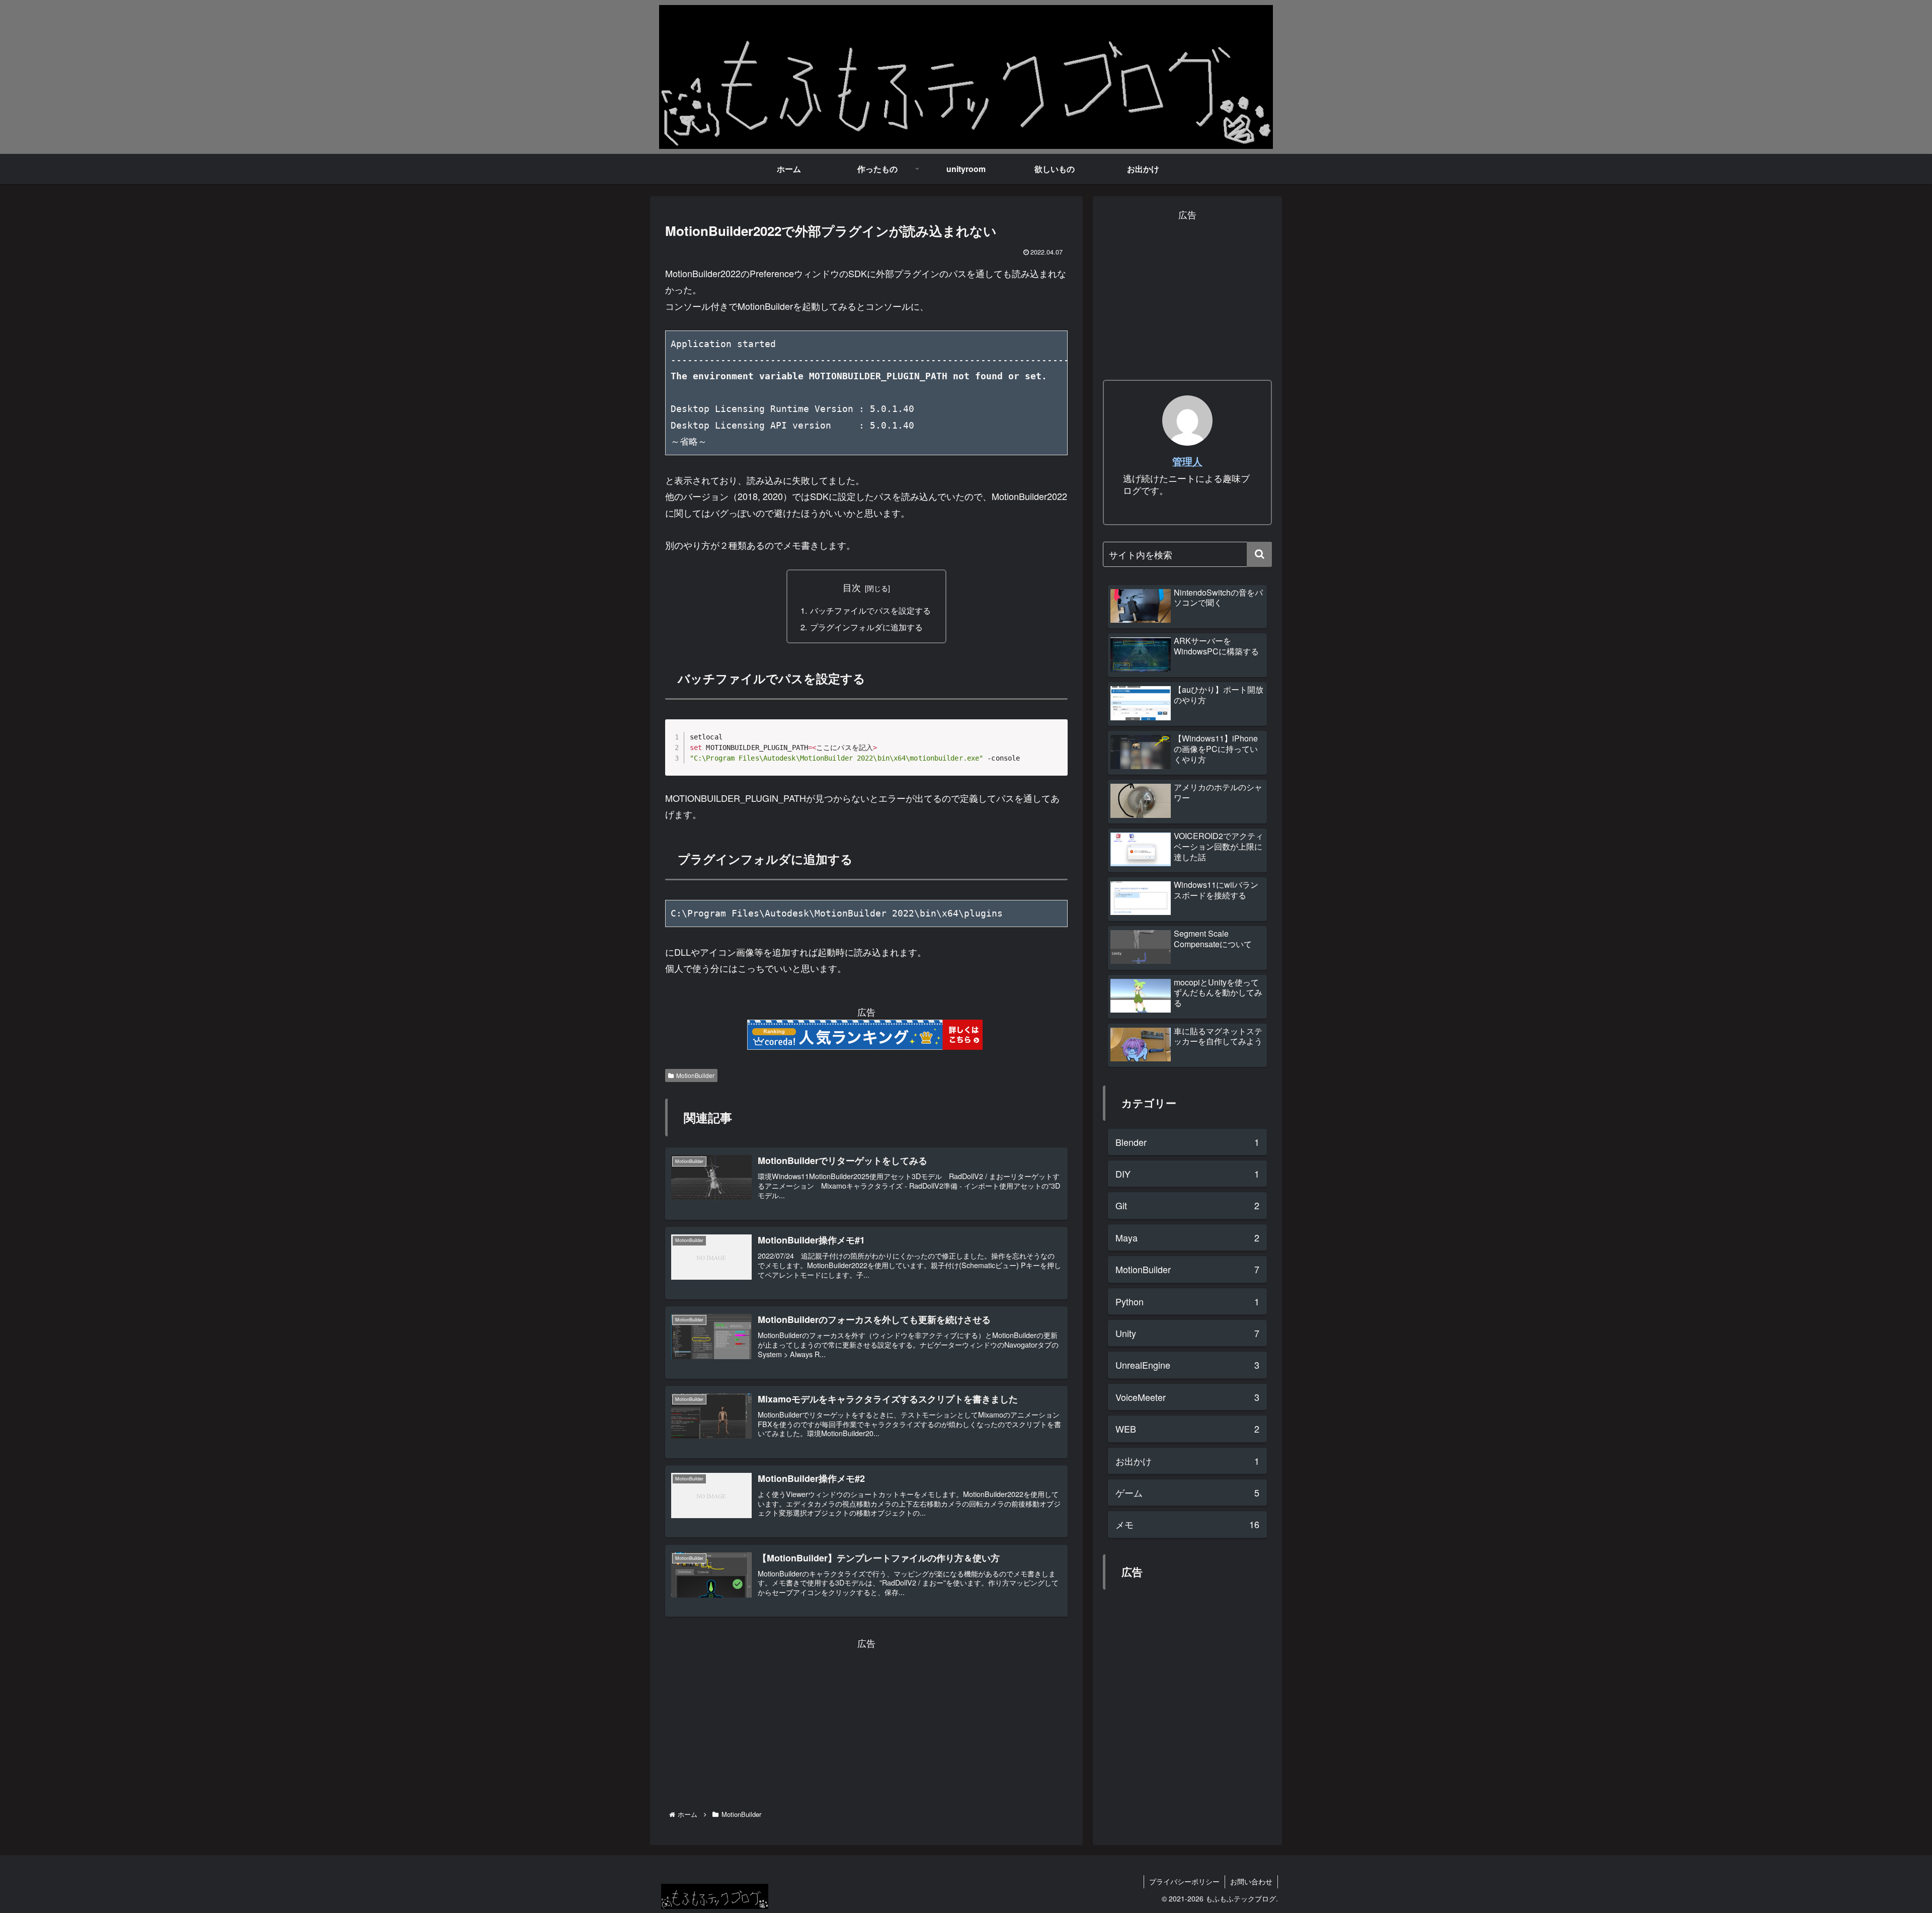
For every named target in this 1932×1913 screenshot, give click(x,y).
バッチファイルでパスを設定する (870, 610)
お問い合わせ (1251, 1881)
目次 (852, 587)
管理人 (1187, 461)
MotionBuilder (695, 1075)
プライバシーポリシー (1184, 1881)
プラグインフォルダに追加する (866, 627)
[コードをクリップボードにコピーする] (1056, 741)
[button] (1259, 554)
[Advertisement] (866, 1722)
